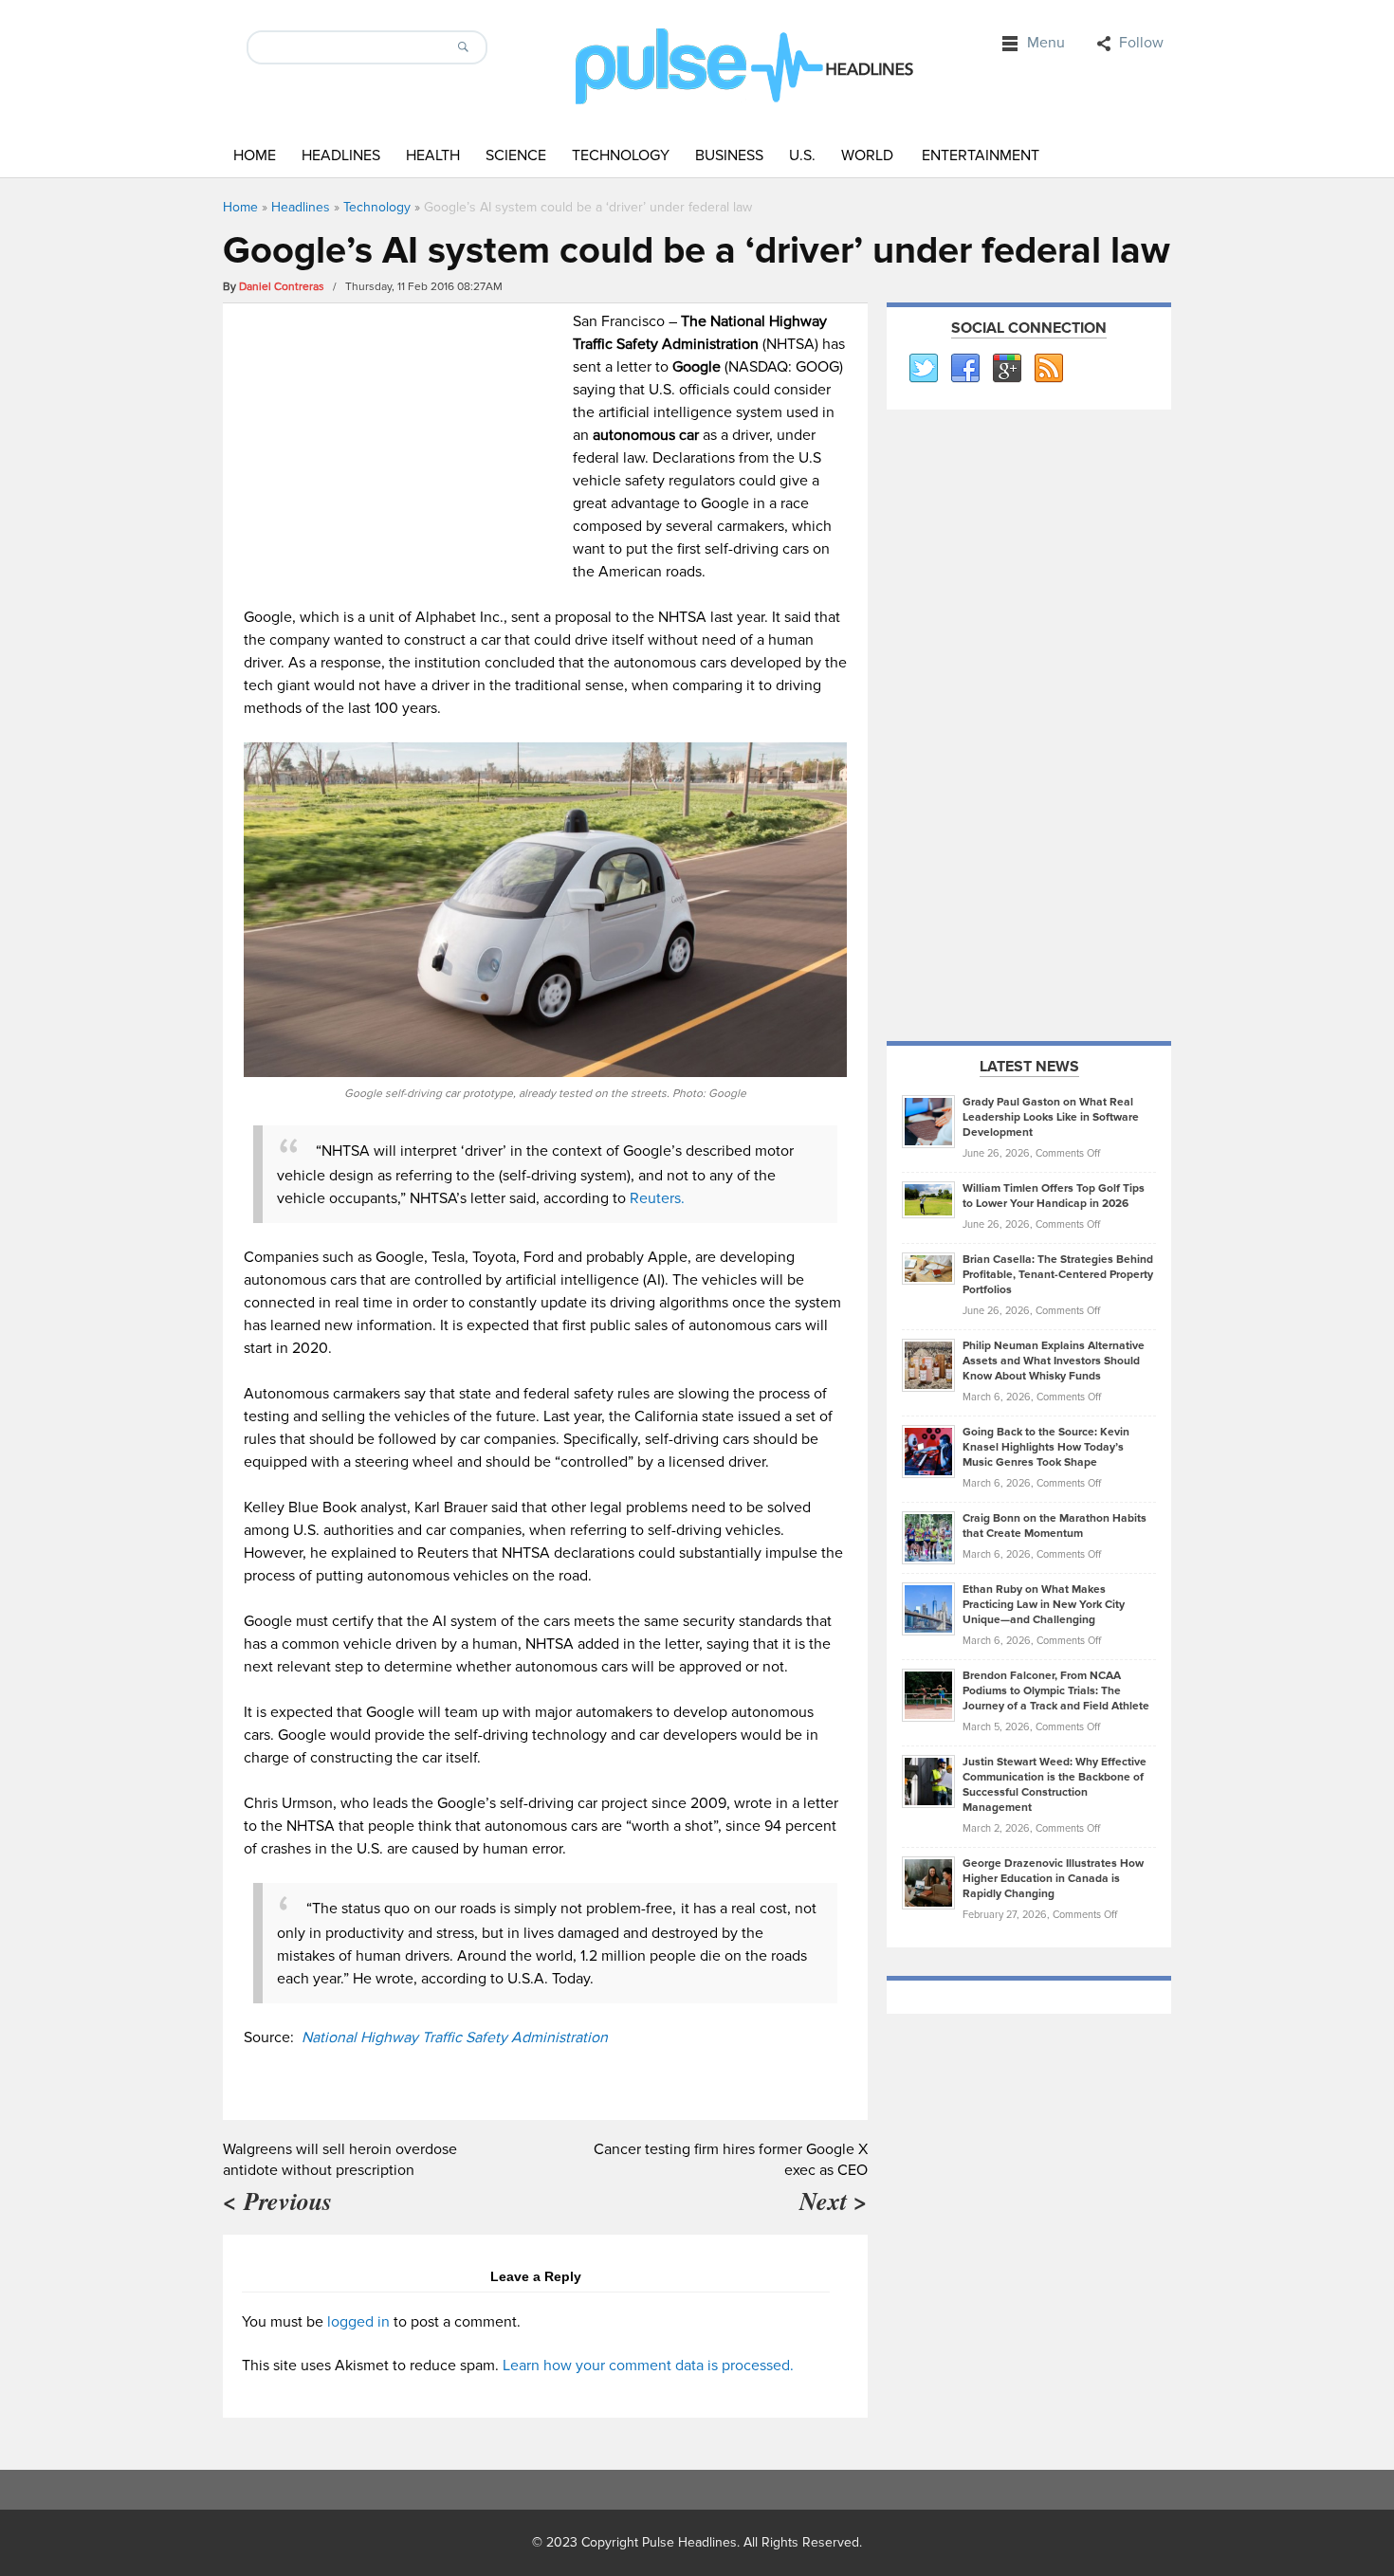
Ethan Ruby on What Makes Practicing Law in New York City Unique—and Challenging (1044, 1605)
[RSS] (1048, 369)
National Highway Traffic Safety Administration (455, 2037)
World (867, 155)
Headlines (341, 155)
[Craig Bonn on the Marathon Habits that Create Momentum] (928, 1537)
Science (516, 155)
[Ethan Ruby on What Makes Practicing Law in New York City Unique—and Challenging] (928, 1608)
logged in (358, 2322)
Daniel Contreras (282, 287)
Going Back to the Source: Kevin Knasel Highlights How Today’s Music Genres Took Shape (1046, 1447)
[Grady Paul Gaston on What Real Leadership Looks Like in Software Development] (928, 1121)
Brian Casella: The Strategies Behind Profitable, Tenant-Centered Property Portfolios (1058, 1275)
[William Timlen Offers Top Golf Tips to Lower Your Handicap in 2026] (928, 1199)
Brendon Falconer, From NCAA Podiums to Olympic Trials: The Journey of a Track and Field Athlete (1056, 1691)
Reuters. (657, 1198)
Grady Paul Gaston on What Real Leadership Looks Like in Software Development (1051, 1117)
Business (729, 155)
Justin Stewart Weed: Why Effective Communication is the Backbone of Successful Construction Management (1055, 1785)
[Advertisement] (404, 443)
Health (433, 155)
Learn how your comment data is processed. (648, 2366)
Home (255, 155)
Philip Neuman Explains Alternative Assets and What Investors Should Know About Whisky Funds (1054, 1361)
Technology (621, 155)
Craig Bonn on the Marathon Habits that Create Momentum (1055, 1526)
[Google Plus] (1006, 369)
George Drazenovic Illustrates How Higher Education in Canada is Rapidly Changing (1053, 1879)
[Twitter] (923, 369)
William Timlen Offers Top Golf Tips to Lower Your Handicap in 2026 (1054, 1196)
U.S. (802, 155)
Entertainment (981, 155)
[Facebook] (964, 369)
